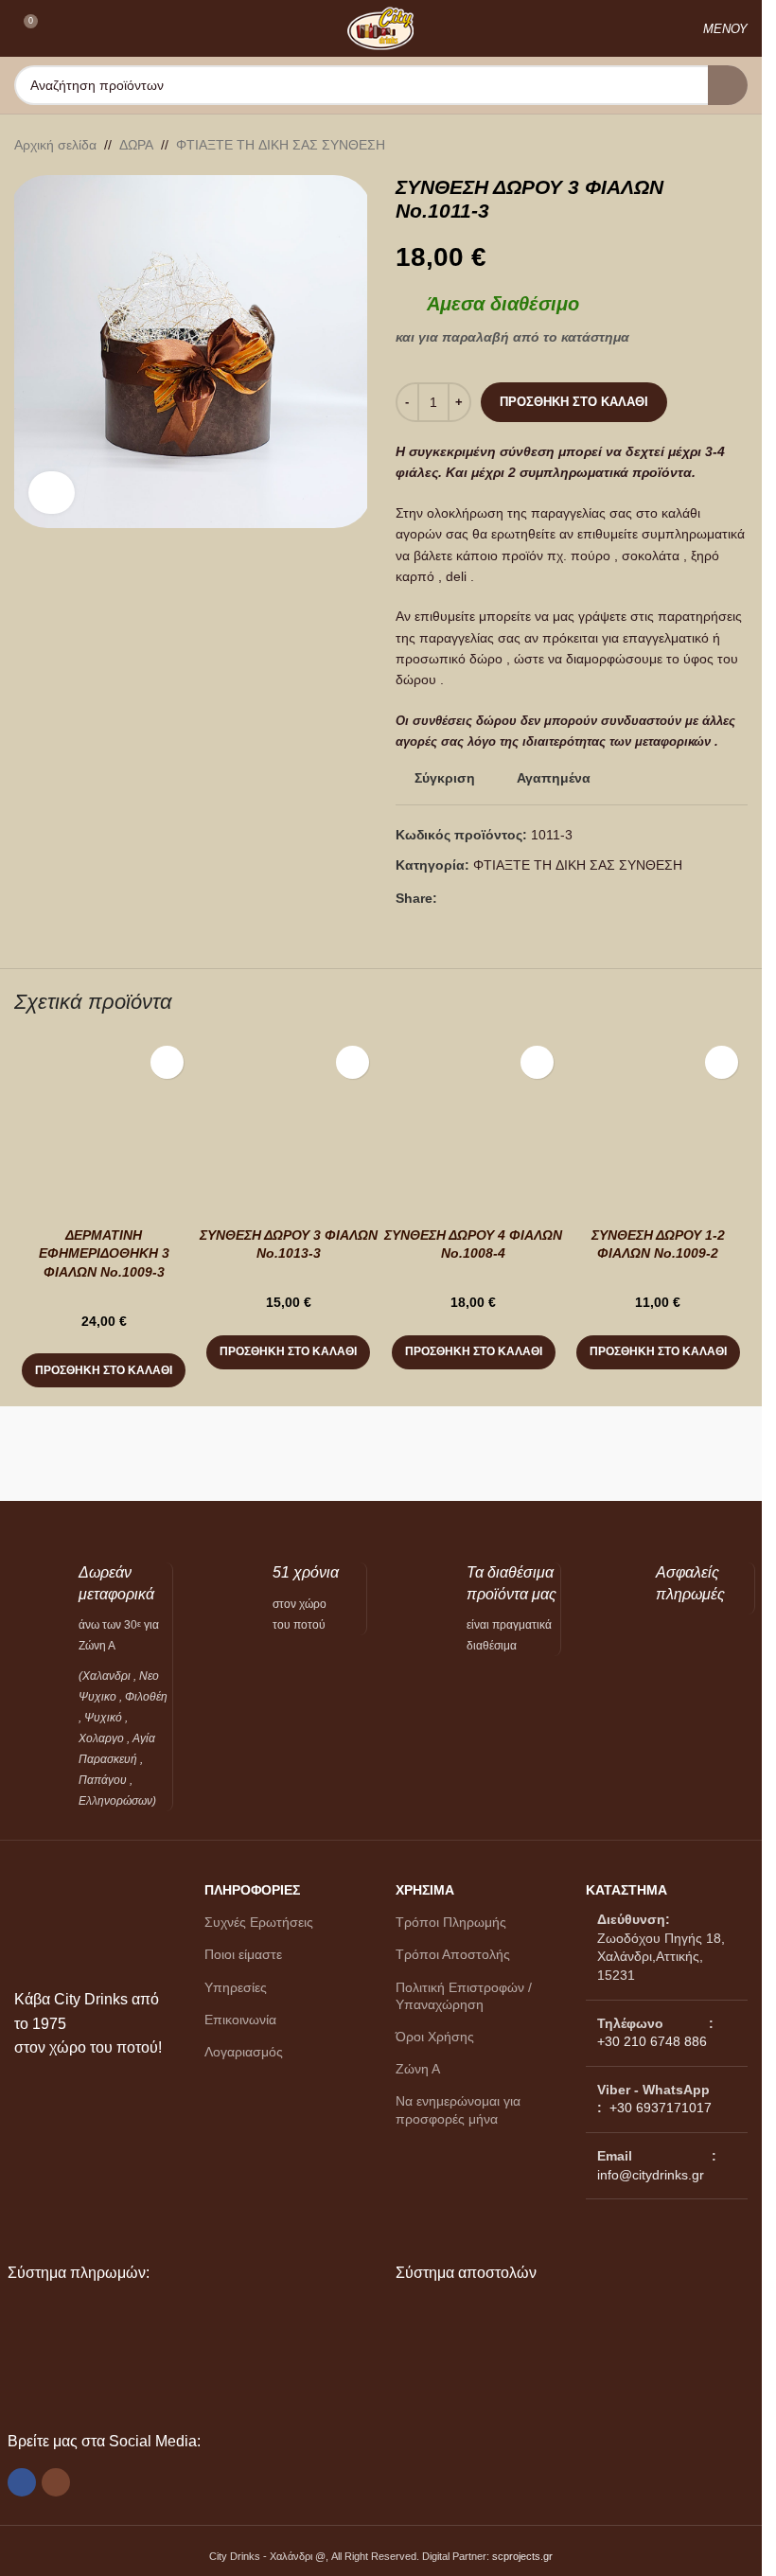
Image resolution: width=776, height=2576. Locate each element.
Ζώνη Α (418, 2069)
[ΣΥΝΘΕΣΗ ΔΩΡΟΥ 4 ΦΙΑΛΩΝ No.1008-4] (474, 1126)
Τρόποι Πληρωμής (451, 1922)
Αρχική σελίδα (55, 145)
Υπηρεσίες (236, 1987)
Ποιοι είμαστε (243, 1954)
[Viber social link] (494, 899)
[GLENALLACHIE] (475, 1454)
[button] (104, 1370)
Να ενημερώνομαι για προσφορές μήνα (458, 2109)
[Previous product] (691, 145)
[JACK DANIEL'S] (288, 1454)
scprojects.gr (522, 2556)
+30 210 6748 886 (652, 2041)
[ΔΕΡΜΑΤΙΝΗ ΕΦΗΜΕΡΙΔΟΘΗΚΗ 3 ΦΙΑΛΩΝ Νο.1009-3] (104, 1126)
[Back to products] (714, 145)
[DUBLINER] (661, 1454)
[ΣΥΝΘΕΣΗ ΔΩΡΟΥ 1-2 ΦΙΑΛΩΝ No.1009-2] (658, 1126)
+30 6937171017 (661, 2108)
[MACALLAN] (101, 1454)
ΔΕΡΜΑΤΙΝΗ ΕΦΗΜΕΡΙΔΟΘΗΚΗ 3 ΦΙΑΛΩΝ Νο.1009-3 (104, 1253)
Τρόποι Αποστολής (453, 1954)
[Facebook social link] (449, 899)
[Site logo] (381, 27)
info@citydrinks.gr (651, 2175)
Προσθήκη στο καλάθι (574, 402)
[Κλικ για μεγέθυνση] (52, 493)
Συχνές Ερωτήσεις (259, 1922)
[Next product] (736, 145)
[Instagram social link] (56, 2482)
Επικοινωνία (240, 2020)
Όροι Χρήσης (435, 2037)
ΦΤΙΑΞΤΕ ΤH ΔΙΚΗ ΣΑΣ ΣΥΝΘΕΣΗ (281, 145)
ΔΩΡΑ (136, 145)
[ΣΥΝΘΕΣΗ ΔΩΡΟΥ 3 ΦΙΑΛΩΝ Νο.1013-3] (288, 1126)
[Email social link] (471, 899)
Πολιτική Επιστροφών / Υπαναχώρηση (464, 1996)
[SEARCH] (728, 85)
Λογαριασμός (244, 2052)
